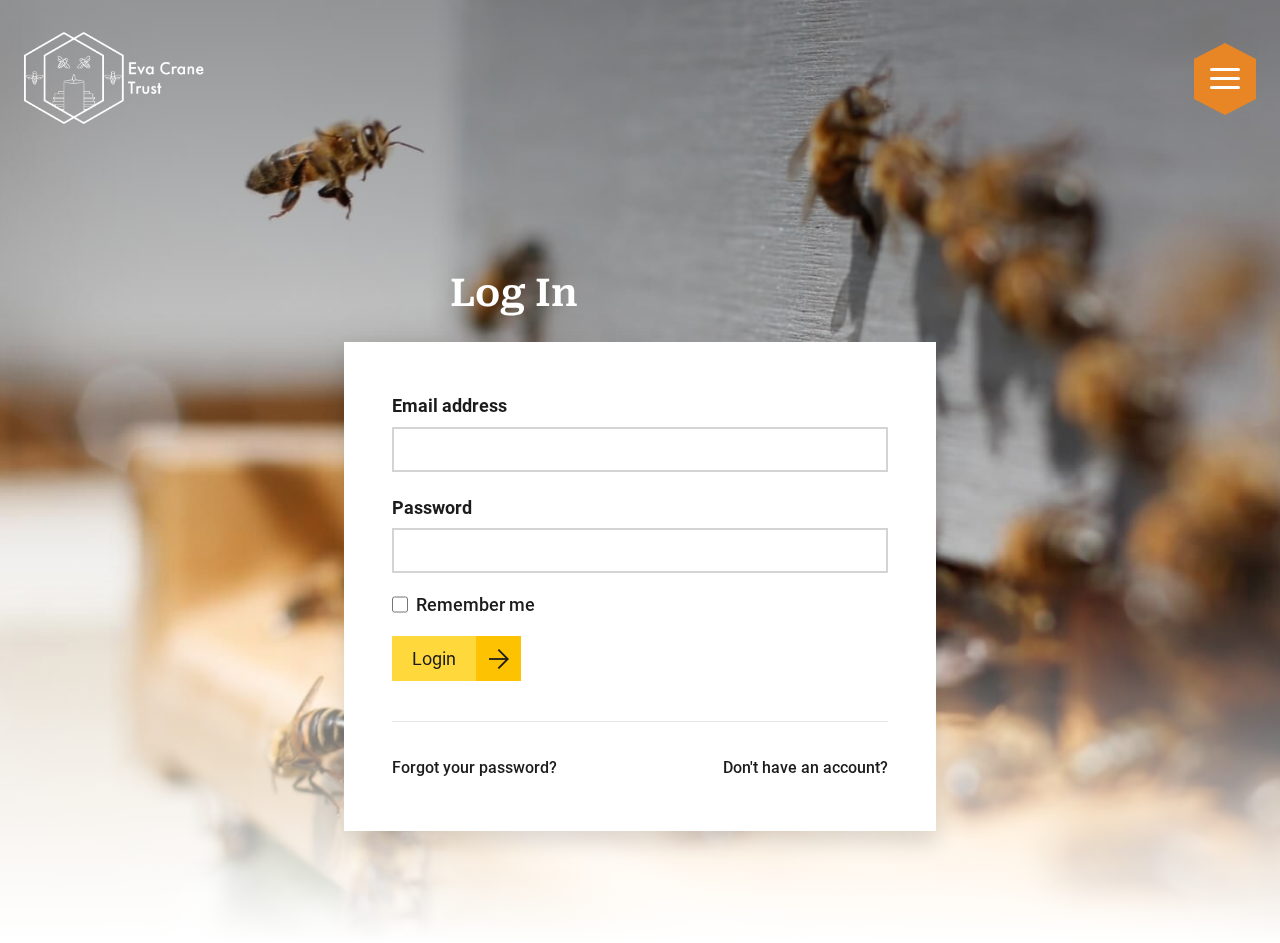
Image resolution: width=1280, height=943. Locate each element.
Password (432, 507)
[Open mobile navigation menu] (1225, 78)
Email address (449, 405)
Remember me (475, 604)
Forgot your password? (474, 767)
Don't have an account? (805, 767)
